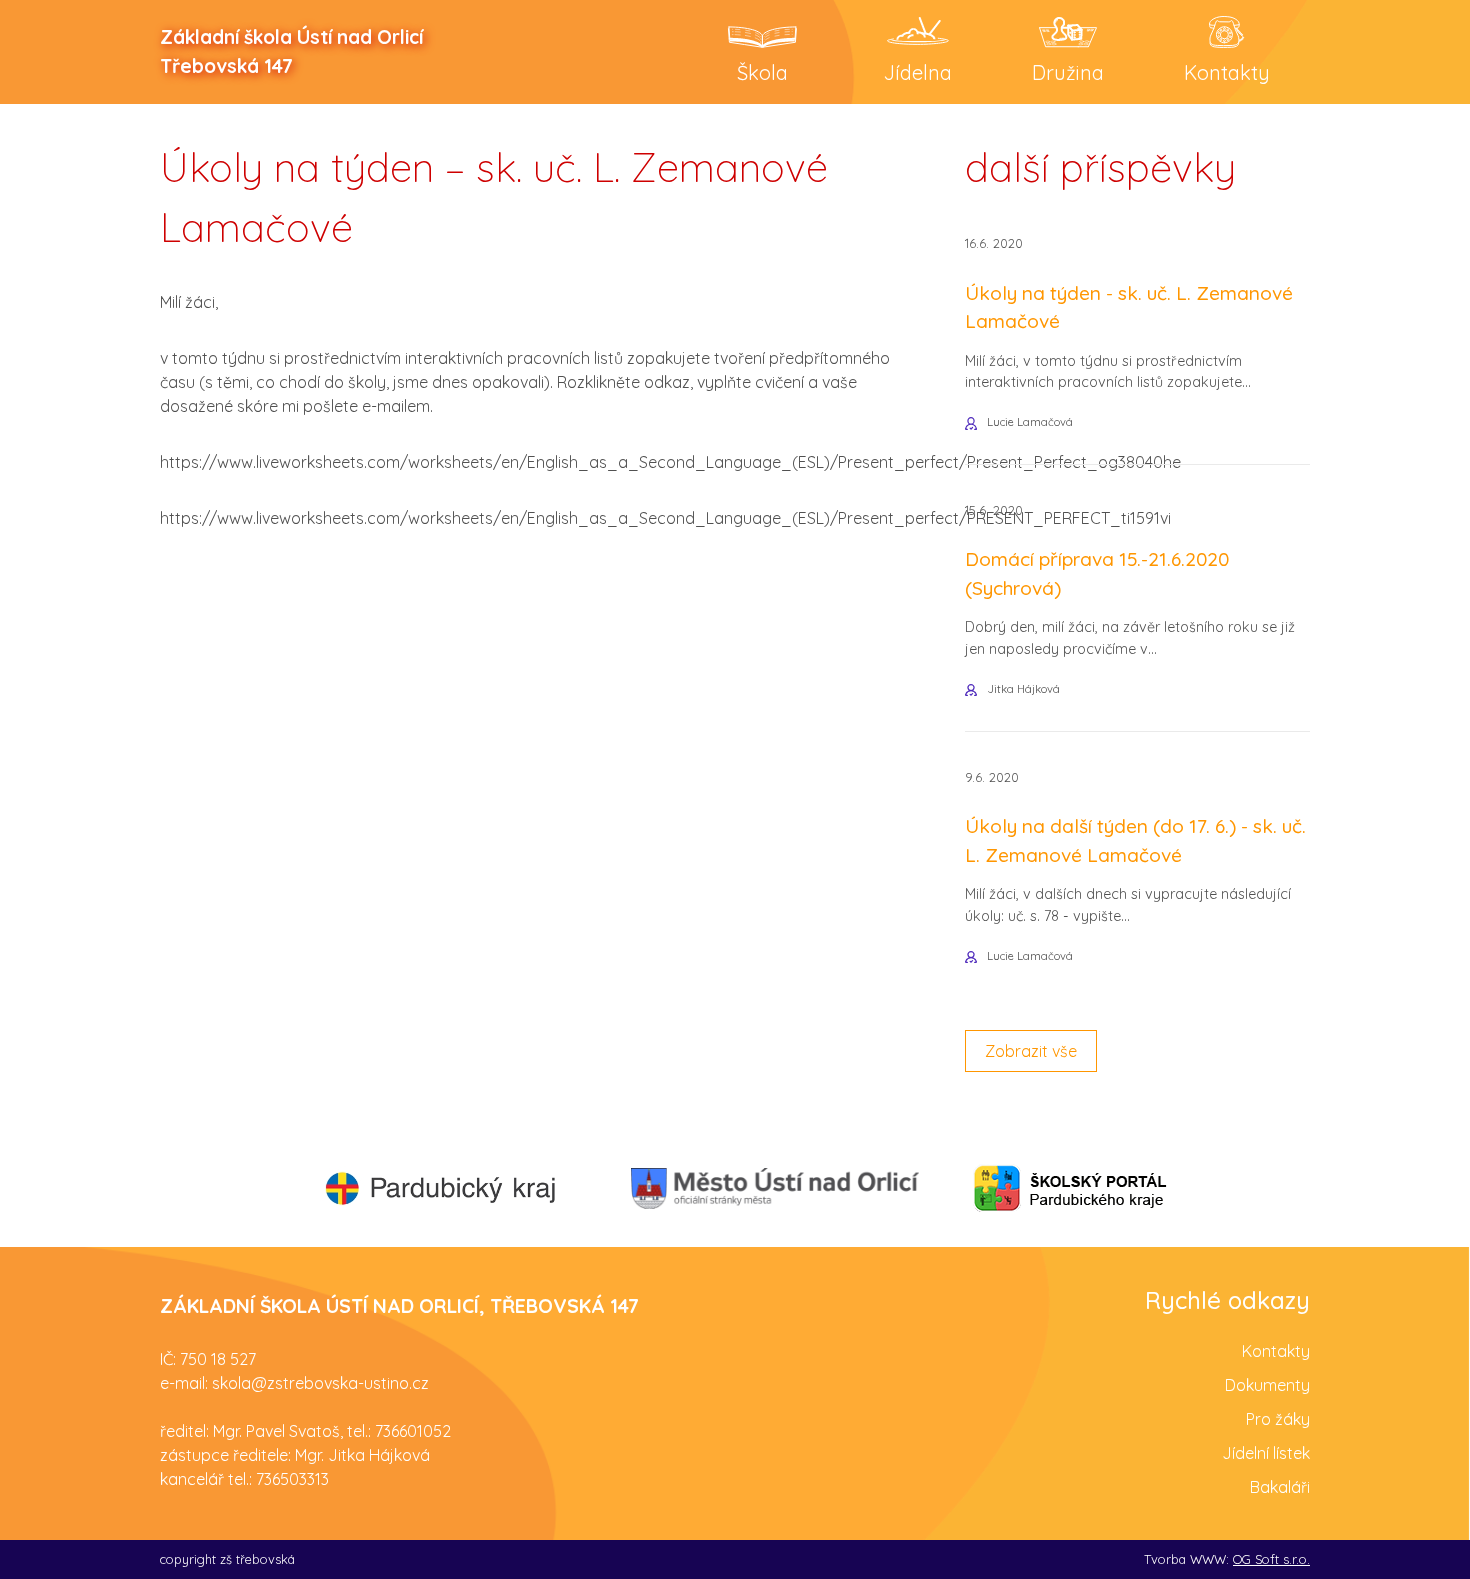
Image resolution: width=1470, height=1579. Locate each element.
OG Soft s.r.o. (1271, 1559)
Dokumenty (1267, 1385)
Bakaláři (1280, 1487)
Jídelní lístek (1266, 1453)
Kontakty (1276, 1351)
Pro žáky (1278, 1419)
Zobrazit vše (1031, 1051)
